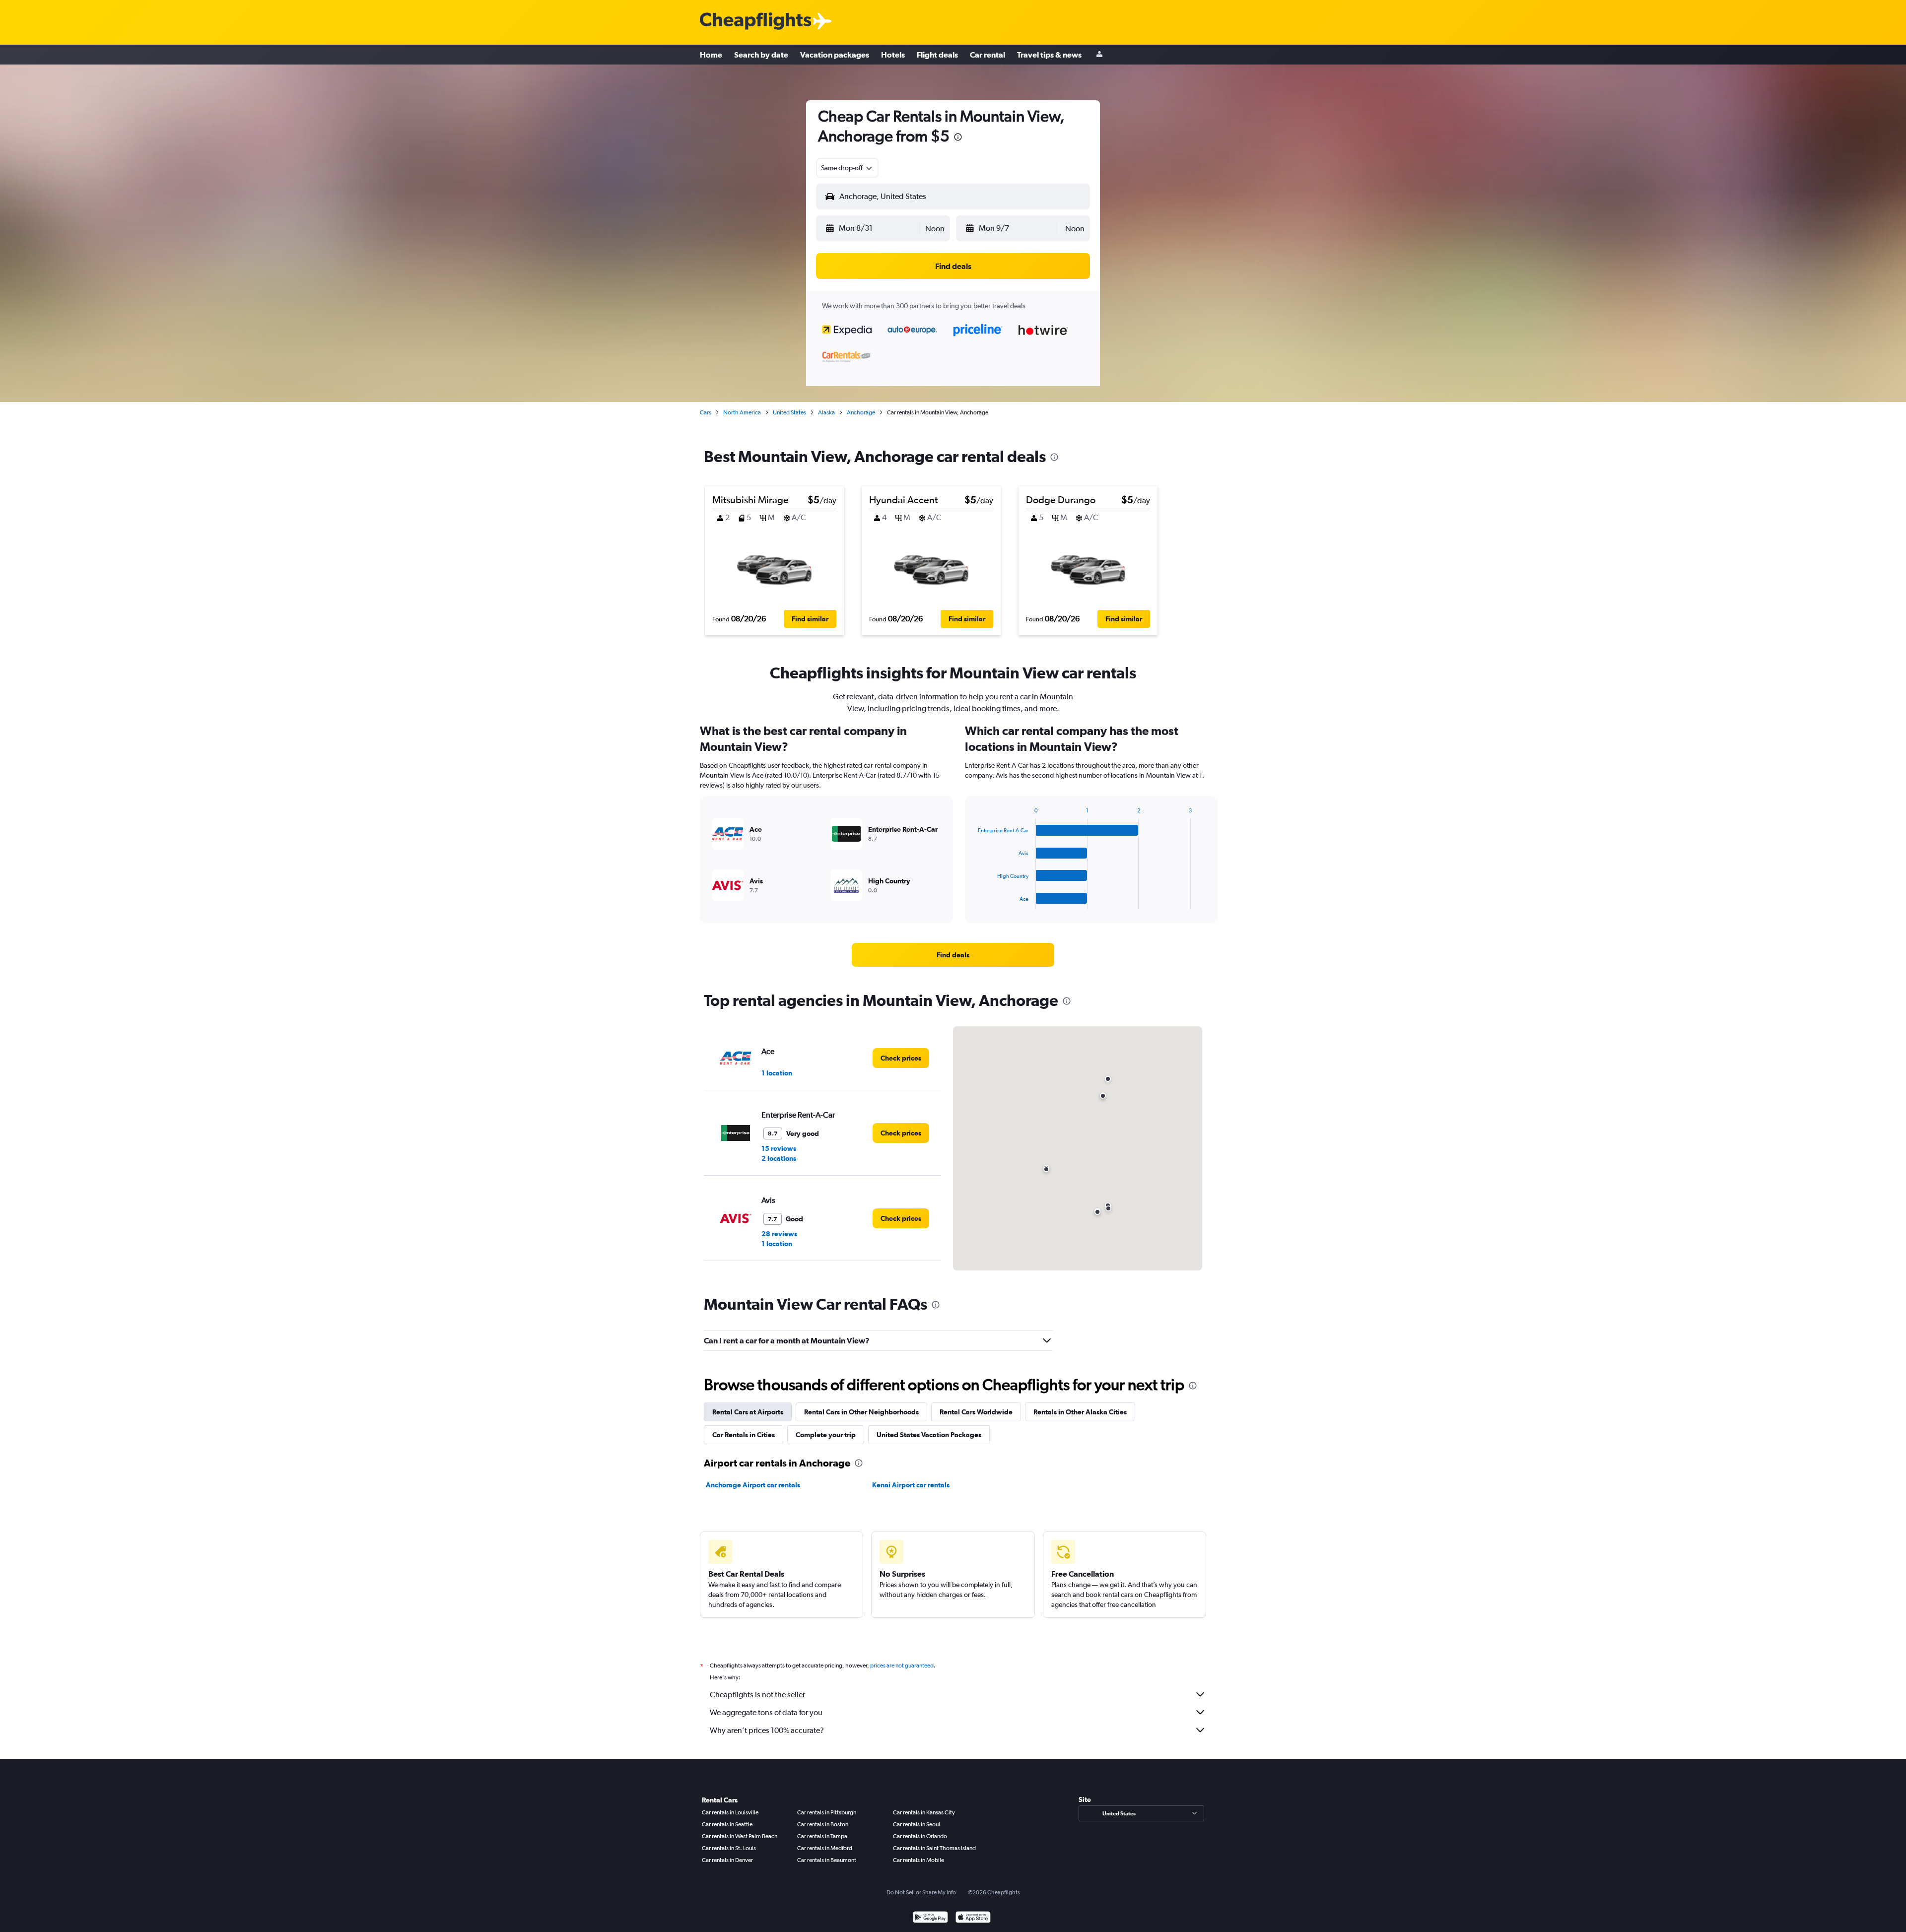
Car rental (987, 55)
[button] (958, 138)
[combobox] (847, 168)
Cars (706, 412)
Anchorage (861, 412)
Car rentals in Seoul (917, 1824)
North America (742, 412)
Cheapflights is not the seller (757, 1695)
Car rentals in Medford (825, 1848)
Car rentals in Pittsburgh (827, 1812)
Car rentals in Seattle (727, 1824)
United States (789, 412)
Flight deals (937, 55)
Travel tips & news (1049, 55)
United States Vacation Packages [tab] (929, 1435)
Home (711, 55)
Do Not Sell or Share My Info (921, 1892)
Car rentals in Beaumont (827, 1860)
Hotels (893, 55)
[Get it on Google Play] (930, 1918)
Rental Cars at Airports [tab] (748, 1412)
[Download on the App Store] (973, 1918)
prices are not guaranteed (902, 1666)
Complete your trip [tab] (826, 1435)
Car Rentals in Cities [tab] (744, 1435)
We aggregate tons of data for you (766, 1712)
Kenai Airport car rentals (911, 1485)
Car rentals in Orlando (920, 1836)
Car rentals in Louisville (730, 1812)
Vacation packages (835, 55)
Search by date (761, 55)
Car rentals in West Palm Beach (740, 1836)
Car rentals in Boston (823, 1824)
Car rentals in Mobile (919, 1860)
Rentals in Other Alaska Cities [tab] (1080, 1412)
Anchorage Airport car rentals (753, 1485)
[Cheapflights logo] (755, 22)
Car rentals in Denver (727, 1860)
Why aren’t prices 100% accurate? (767, 1730)
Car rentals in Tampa (822, 1836)
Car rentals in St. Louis (729, 1848)
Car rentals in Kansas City (924, 1812)
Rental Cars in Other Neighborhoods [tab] (861, 1412)
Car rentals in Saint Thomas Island (934, 1848)
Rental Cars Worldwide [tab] (976, 1412)
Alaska (826, 412)
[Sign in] (1099, 55)
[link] (953, 955)
